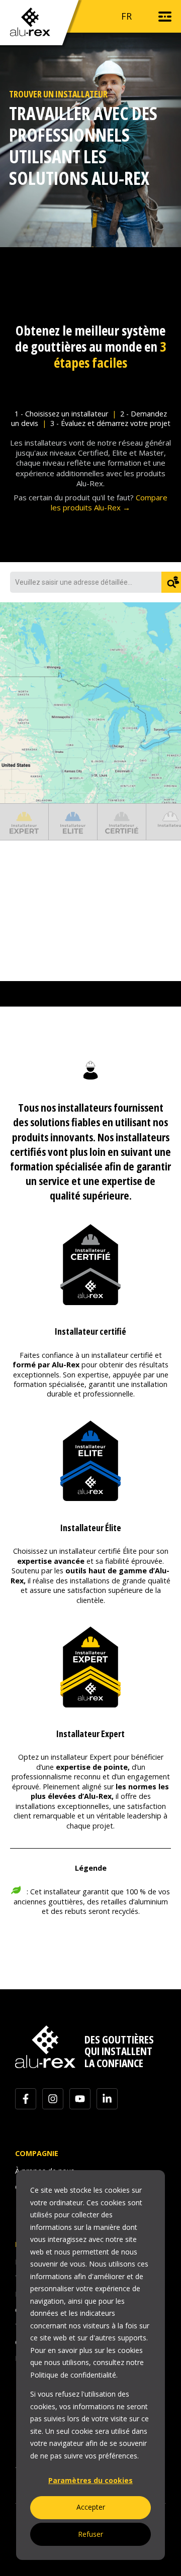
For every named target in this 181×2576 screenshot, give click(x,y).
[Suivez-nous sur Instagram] (53, 2099)
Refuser (90, 2534)
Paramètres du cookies (90, 2480)
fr (126, 16)
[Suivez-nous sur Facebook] (26, 2099)
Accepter (91, 2507)
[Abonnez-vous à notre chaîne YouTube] (80, 2099)
